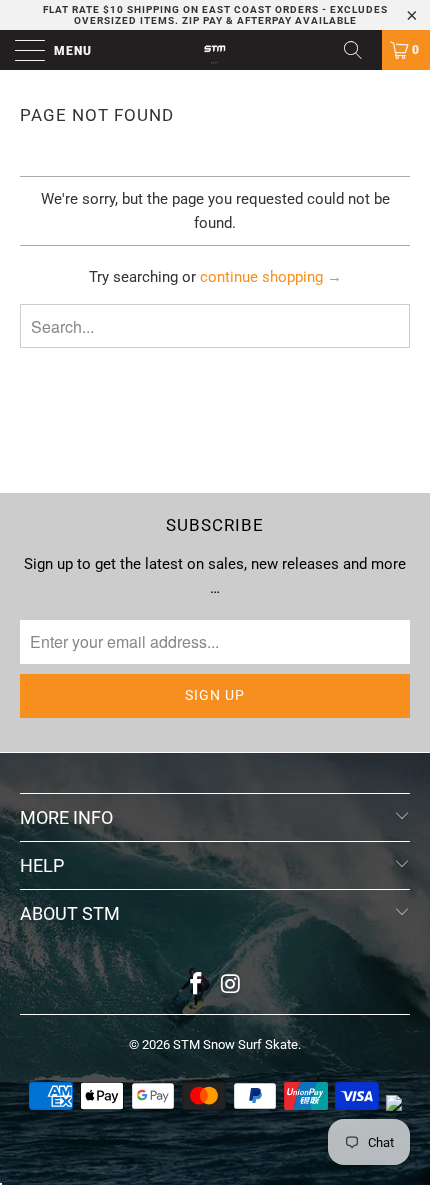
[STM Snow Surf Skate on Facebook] (197, 985)
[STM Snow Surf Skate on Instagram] (232, 985)
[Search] (360, 50)
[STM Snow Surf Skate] (215, 50)
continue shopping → (271, 277)
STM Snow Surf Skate (235, 1044)
